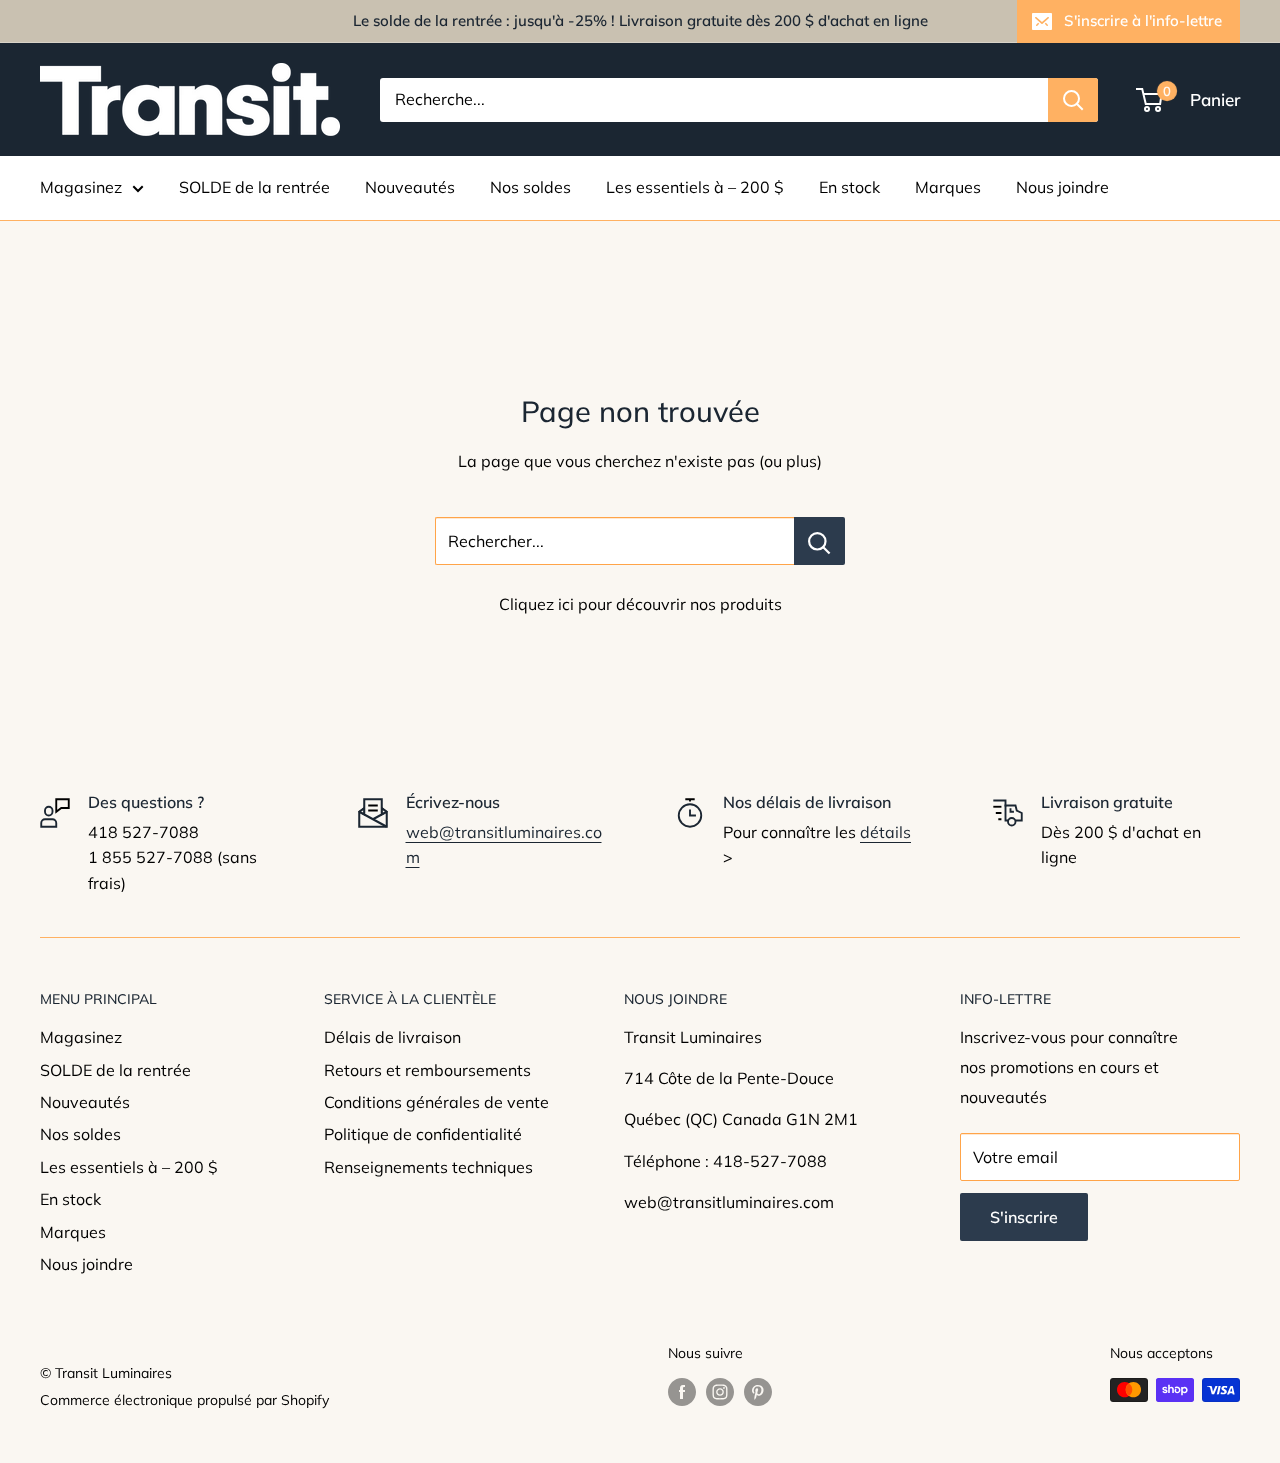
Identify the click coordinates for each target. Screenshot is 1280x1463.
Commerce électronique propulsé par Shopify (184, 1400)
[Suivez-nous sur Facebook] (682, 1392)
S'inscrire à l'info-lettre (1143, 20)
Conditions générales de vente (436, 1102)
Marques (948, 187)
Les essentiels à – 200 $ (695, 187)
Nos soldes (530, 187)
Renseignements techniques (428, 1167)
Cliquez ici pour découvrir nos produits (640, 604)
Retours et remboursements (427, 1070)
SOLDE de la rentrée (254, 187)
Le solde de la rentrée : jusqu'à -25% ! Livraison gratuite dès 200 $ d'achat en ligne (640, 20)
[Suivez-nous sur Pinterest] (758, 1392)
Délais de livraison (392, 1037)
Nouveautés (410, 187)
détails (885, 832)
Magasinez (81, 187)
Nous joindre (1062, 187)
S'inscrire (1024, 1217)
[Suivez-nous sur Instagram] (720, 1392)
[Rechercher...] (819, 541)
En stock (849, 187)
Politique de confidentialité (423, 1134)
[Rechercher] (1073, 100)
